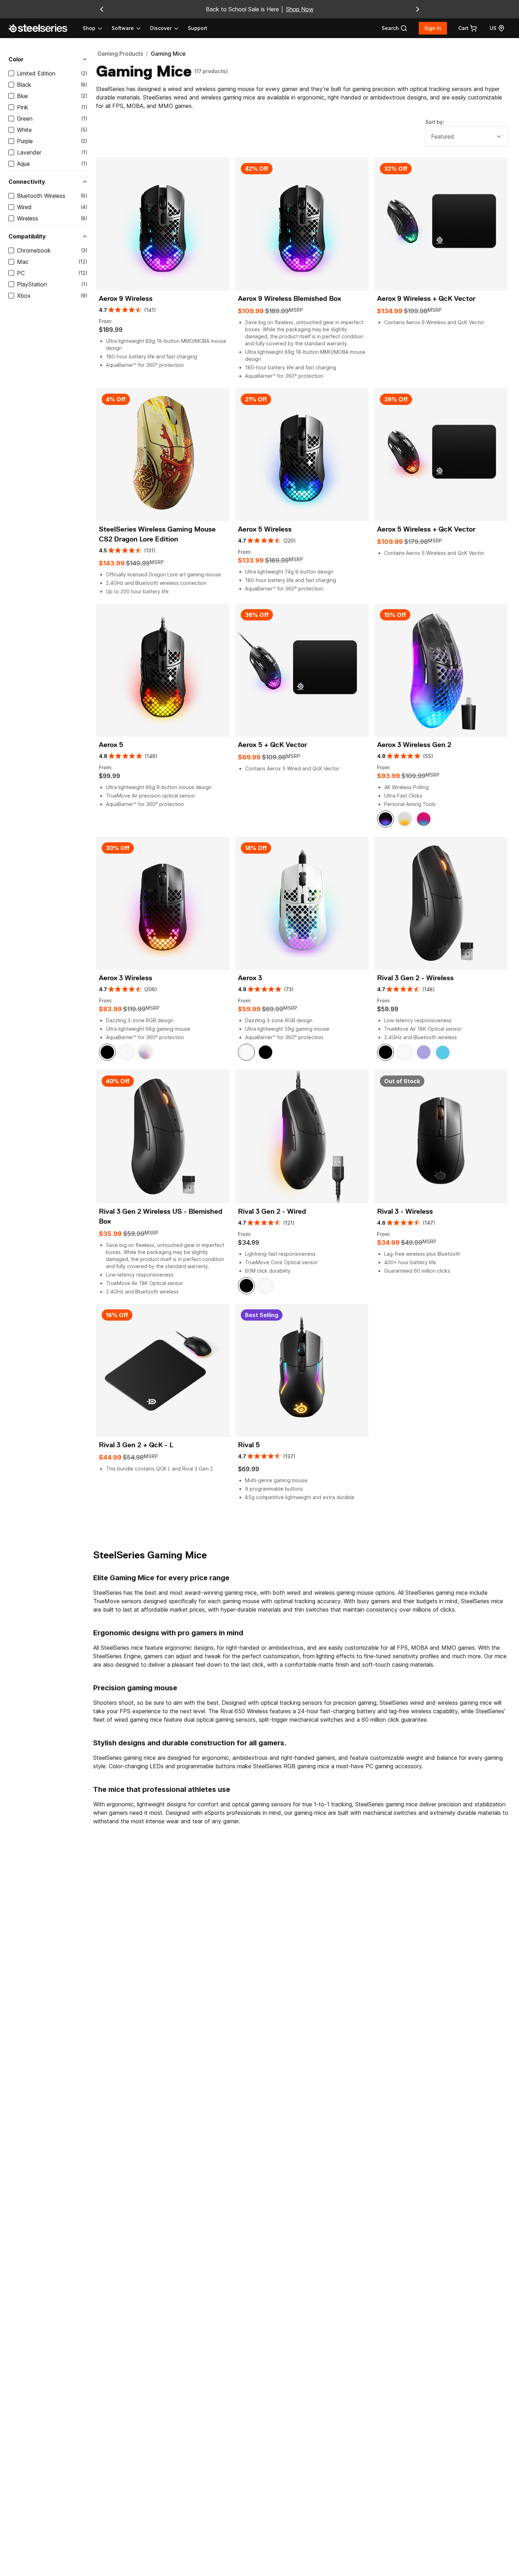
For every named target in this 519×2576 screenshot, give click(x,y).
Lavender (29, 152)
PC (21, 273)
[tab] (395, 28)
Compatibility (27, 236)
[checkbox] (11, 73)
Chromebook (34, 250)
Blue (22, 96)
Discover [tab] (161, 28)
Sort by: (435, 122)
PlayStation (32, 284)
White (24, 130)
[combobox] (467, 137)
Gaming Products (120, 54)
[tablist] (131, 28)
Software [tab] (123, 28)
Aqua (23, 164)
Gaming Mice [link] (168, 54)
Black (24, 85)
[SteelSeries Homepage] (42, 28)
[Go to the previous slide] (102, 9)
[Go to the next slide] (418, 9)
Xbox (24, 296)
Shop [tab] (89, 28)
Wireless (28, 218)
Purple (25, 141)
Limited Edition (36, 73)
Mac (23, 262)
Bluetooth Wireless (41, 196)
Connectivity (27, 182)
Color (16, 59)
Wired (24, 207)
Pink (23, 107)
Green (25, 119)
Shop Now (300, 9)
